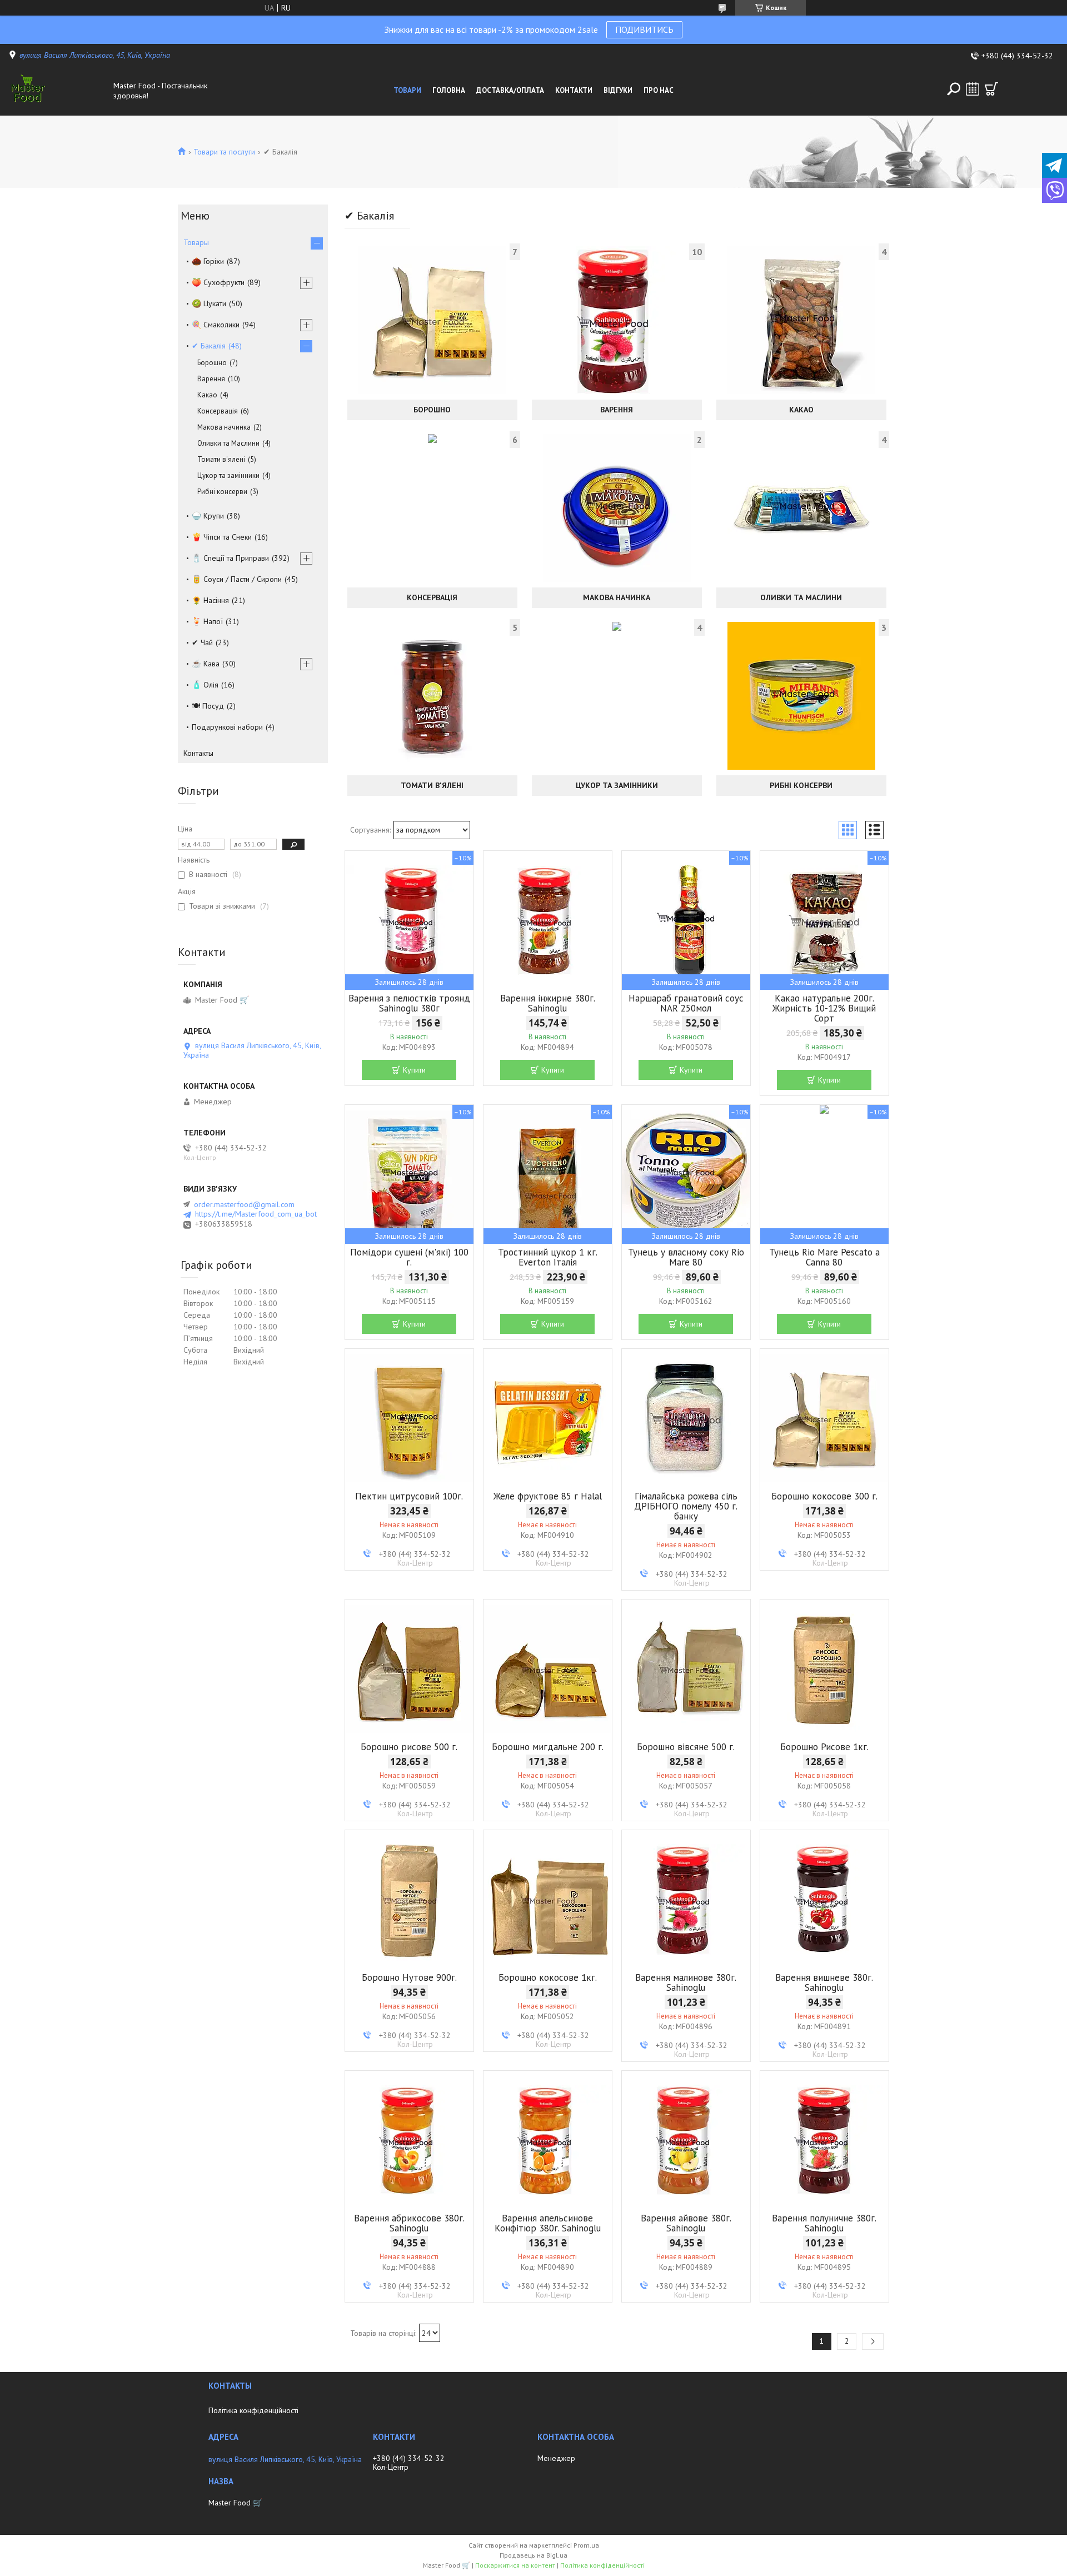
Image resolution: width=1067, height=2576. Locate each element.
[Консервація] (432, 508)
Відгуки (618, 90)
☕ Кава (206, 664)
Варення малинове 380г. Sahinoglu (686, 1982)
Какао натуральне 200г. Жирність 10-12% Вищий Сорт (824, 1008)
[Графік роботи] (973, 89)
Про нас (659, 90)
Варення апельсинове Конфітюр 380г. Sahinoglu (548, 2223)
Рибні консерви (801, 785)
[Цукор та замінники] (617, 696)
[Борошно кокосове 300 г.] (824, 1418)
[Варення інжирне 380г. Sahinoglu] (548, 920)
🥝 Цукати (209, 303)
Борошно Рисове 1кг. (824, 1747)
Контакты (198, 753)
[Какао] (801, 320)
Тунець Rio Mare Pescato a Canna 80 (824, 1257)
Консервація (432, 597)
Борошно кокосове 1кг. (548, 1977)
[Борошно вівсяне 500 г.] (686, 1669)
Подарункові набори (227, 727)
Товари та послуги (224, 152)
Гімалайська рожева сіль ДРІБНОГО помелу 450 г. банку (686, 1506)
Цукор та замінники (617, 785)
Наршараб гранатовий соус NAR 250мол (686, 1003)
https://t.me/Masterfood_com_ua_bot (256, 1214)
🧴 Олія (205, 685)
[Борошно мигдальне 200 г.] (548, 1669)
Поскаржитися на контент (515, 2565)
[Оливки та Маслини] (801, 508)
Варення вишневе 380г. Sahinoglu (824, 1982)
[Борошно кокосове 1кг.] (548, 1900)
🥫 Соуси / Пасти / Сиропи (237, 579)
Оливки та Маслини (801, 597)
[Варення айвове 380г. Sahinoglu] (686, 2140)
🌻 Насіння (210, 600)
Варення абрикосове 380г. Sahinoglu (409, 2223)
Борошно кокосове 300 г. (824, 1496)
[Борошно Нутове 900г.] (409, 1900)
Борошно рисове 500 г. (409, 1747)
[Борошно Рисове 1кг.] (824, 1669)
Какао (801, 410)
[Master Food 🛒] (58, 91)
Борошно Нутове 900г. (409, 1977)
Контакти (574, 90)
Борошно (432, 410)
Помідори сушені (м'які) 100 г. (409, 1257)
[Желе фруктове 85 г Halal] (548, 1418)
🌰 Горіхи (208, 261)
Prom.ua (586, 2545)
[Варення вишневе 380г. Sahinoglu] (824, 1900)
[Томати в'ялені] (432, 696)
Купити (414, 1070)
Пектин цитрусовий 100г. (409, 1496)
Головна (449, 90)
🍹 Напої (207, 621)
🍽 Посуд (208, 706)
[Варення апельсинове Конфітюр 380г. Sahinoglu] (548, 2140)
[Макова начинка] (617, 508)
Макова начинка (617, 597)
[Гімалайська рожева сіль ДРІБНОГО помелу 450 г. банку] (686, 1418)
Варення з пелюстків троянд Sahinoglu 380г (409, 1003)
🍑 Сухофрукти (218, 282)
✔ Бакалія (209, 346)
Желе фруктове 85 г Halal (548, 1496)
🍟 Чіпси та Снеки (222, 537)
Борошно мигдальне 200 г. (548, 1747)
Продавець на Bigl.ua (533, 2555)
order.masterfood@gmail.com (244, 1204)
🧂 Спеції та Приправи (230, 558)
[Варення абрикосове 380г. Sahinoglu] (409, 2140)
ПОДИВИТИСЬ (644, 29)
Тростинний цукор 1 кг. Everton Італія (548, 1257)
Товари (407, 90)
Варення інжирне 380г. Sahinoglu (548, 1003)
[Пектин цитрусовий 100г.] (409, 1418)
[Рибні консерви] (801, 696)
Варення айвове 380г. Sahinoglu (686, 2223)
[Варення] (617, 320)
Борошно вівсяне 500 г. (686, 1747)
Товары (196, 242)
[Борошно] (432, 320)
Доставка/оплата (510, 90)
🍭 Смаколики (216, 325)
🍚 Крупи (208, 516)
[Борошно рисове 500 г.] (409, 1669)
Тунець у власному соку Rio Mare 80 (686, 1257)
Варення (617, 410)
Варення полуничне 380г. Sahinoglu (824, 2223)
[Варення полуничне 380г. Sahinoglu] (824, 2140)
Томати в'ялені (432, 785)
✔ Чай (202, 642)
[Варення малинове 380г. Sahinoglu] (686, 1900)
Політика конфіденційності (253, 2410)
